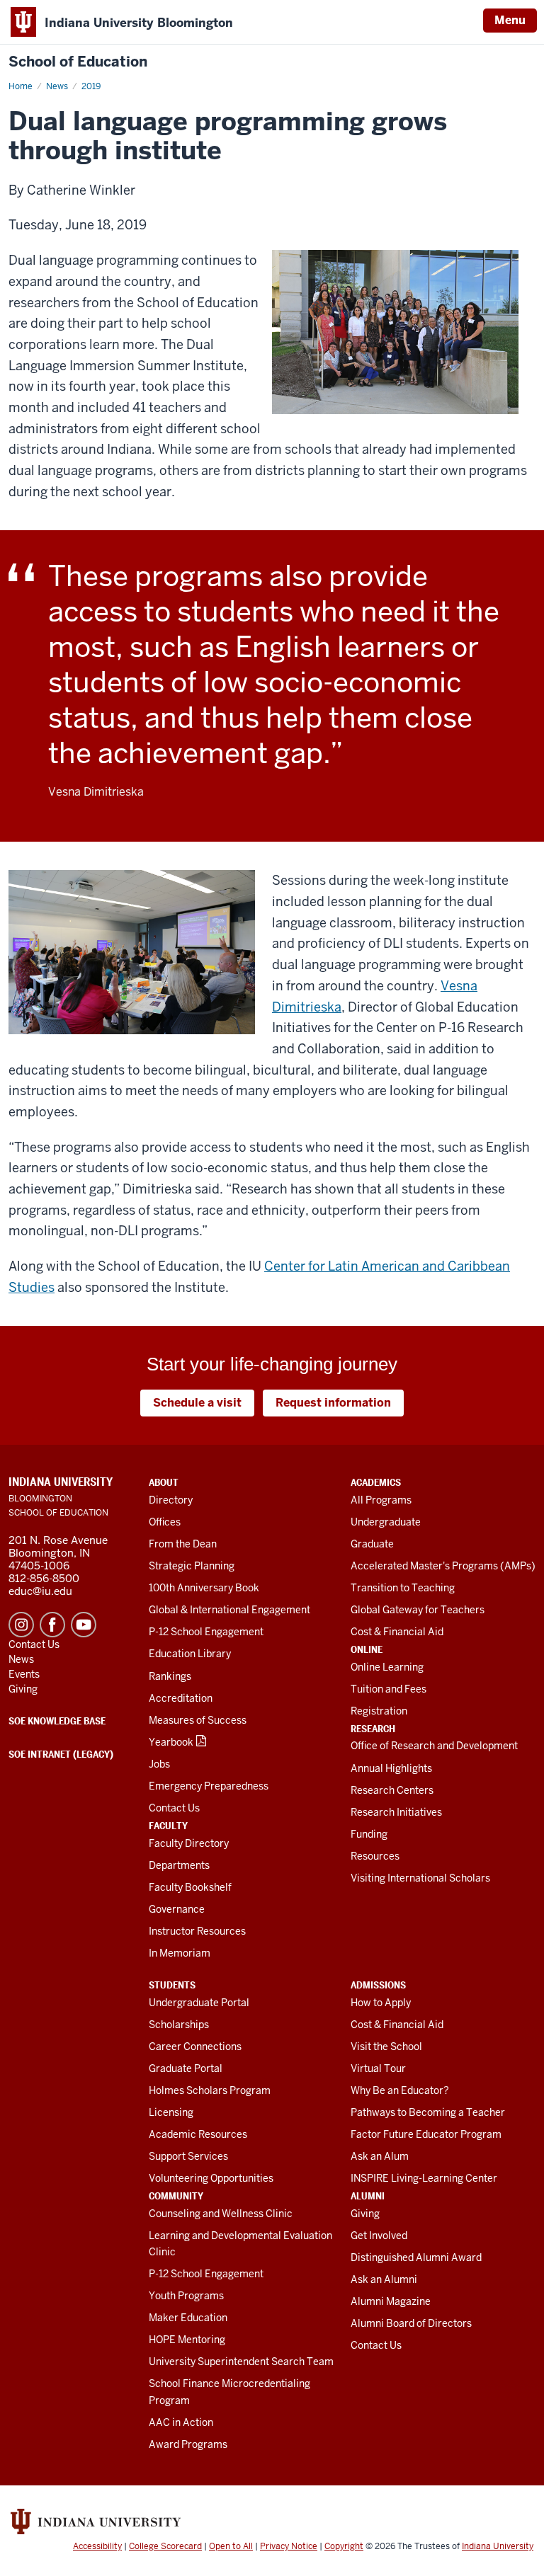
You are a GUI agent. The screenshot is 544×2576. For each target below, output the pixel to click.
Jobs (159, 1764)
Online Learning (387, 1667)
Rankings (170, 1676)
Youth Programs (186, 2296)
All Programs (381, 1500)
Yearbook (171, 1742)
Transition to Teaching (403, 1588)
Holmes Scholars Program (210, 2090)
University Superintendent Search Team (241, 2362)
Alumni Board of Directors (411, 2323)
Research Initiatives (396, 1812)
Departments (179, 1865)
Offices (165, 1522)
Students (172, 1985)
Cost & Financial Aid (397, 1632)
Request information (333, 1403)
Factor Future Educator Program (426, 2134)
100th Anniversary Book (204, 1588)
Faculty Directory (189, 1843)
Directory (171, 1500)
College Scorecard (165, 2546)
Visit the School (386, 2047)
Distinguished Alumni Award (416, 2257)
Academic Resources (198, 2134)
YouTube (84, 1625)
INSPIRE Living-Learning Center (424, 2178)
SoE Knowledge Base (57, 1721)
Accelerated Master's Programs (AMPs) (443, 1566)
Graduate (372, 1544)
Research (373, 1729)
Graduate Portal (186, 2068)
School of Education (78, 62)
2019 (91, 86)
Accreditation (181, 1698)
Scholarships (179, 2025)
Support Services (188, 2156)
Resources (375, 1856)
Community (176, 2196)
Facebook (52, 1625)
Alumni (368, 2196)
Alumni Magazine (391, 2301)
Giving (365, 2214)
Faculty (168, 1826)
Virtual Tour (378, 2068)
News (57, 86)
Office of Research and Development (434, 1746)
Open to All (231, 2546)
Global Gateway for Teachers (418, 1610)
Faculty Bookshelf (190, 1887)
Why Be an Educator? (400, 2090)
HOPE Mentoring (187, 2340)
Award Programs (188, 2444)
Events (24, 1674)
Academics (376, 1482)
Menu (510, 20)
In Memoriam (180, 1953)
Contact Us (174, 1808)
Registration (379, 1711)
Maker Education (188, 2318)
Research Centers (392, 1790)
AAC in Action (181, 2422)
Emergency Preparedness (209, 1786)
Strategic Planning (192, 1566)
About (164, 1482)
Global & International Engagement (229, 1610)
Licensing (171, 2112)
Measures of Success (198, 1720)
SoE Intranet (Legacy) (61, 1754)
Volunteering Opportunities (211, 2178)
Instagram (21, 1625)
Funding (369, 1834)
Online (367, 1649)
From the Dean (183, 1544)
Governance (177, 1909)
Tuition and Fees (389, 1689)
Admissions (378, 1985)
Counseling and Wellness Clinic (221, 2214)
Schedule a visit (197, 1403)
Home (21, 86)
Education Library (190, 1654)
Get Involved (379, 2236)
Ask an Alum (380, 2156)
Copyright (344, 2546)
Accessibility (97, 2546)
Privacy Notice (289, 2546)
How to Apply (381, 2003)
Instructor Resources (197, 1931)
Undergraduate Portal (199, 2003)
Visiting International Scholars (420, 1878)
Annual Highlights (391, 1768)
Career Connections (195, 2047)
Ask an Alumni (384, 2279)
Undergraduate (386, 1522)
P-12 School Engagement (206, 1632)
